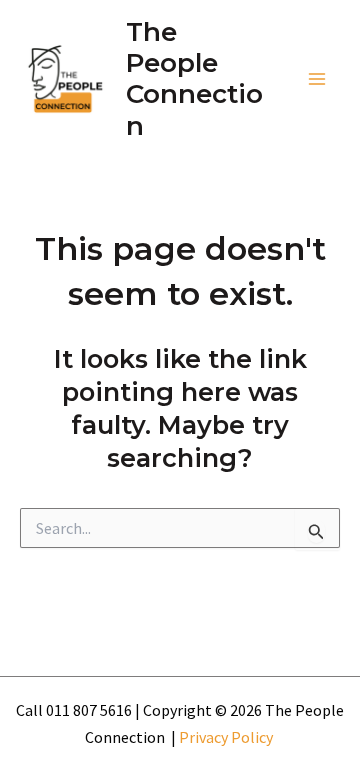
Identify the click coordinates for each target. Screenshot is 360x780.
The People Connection (194, 79)
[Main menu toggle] (318, 80)
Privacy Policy (227, 737)
